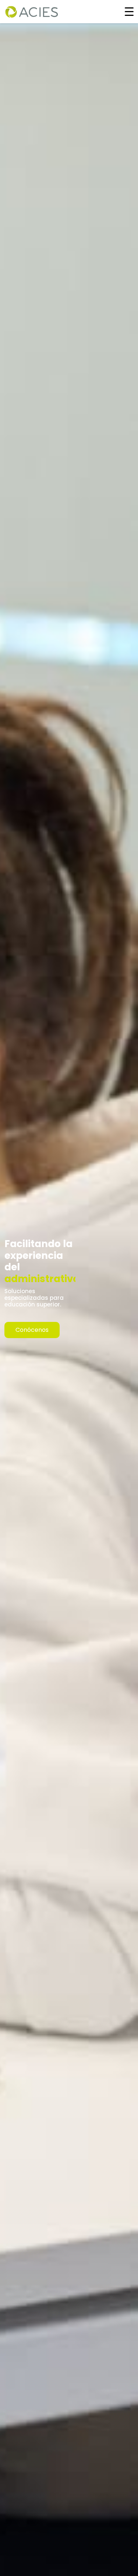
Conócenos (32, 1330)
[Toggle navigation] (129, 11)
